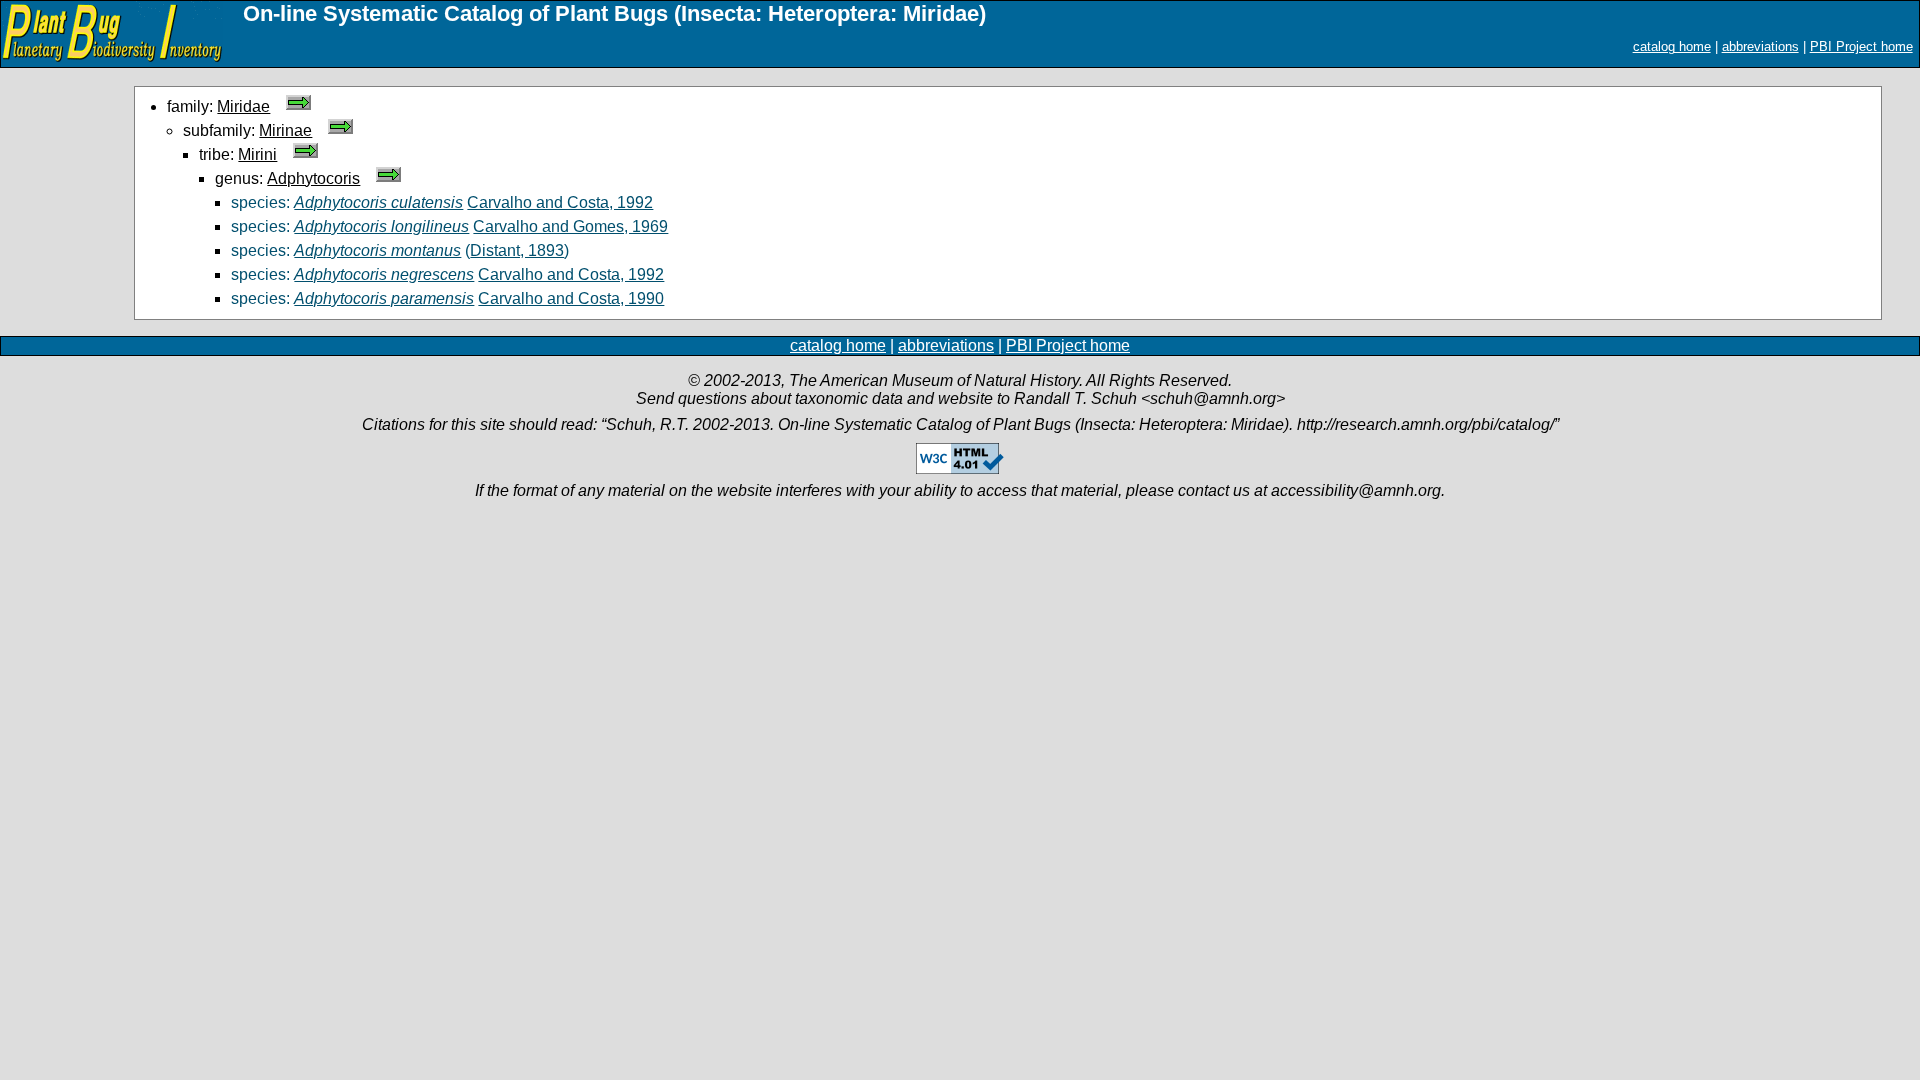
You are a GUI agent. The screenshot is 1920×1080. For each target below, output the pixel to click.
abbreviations (1760, 46)
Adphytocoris (313, 178)
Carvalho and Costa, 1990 (571, 298)
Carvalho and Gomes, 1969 (570, 226)
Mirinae (285, 130)
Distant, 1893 (517, 250)
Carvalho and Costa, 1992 (560, 202)
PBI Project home (1861, 46)
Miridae (243, 106)
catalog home (1672, 46)
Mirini (257, 154)
